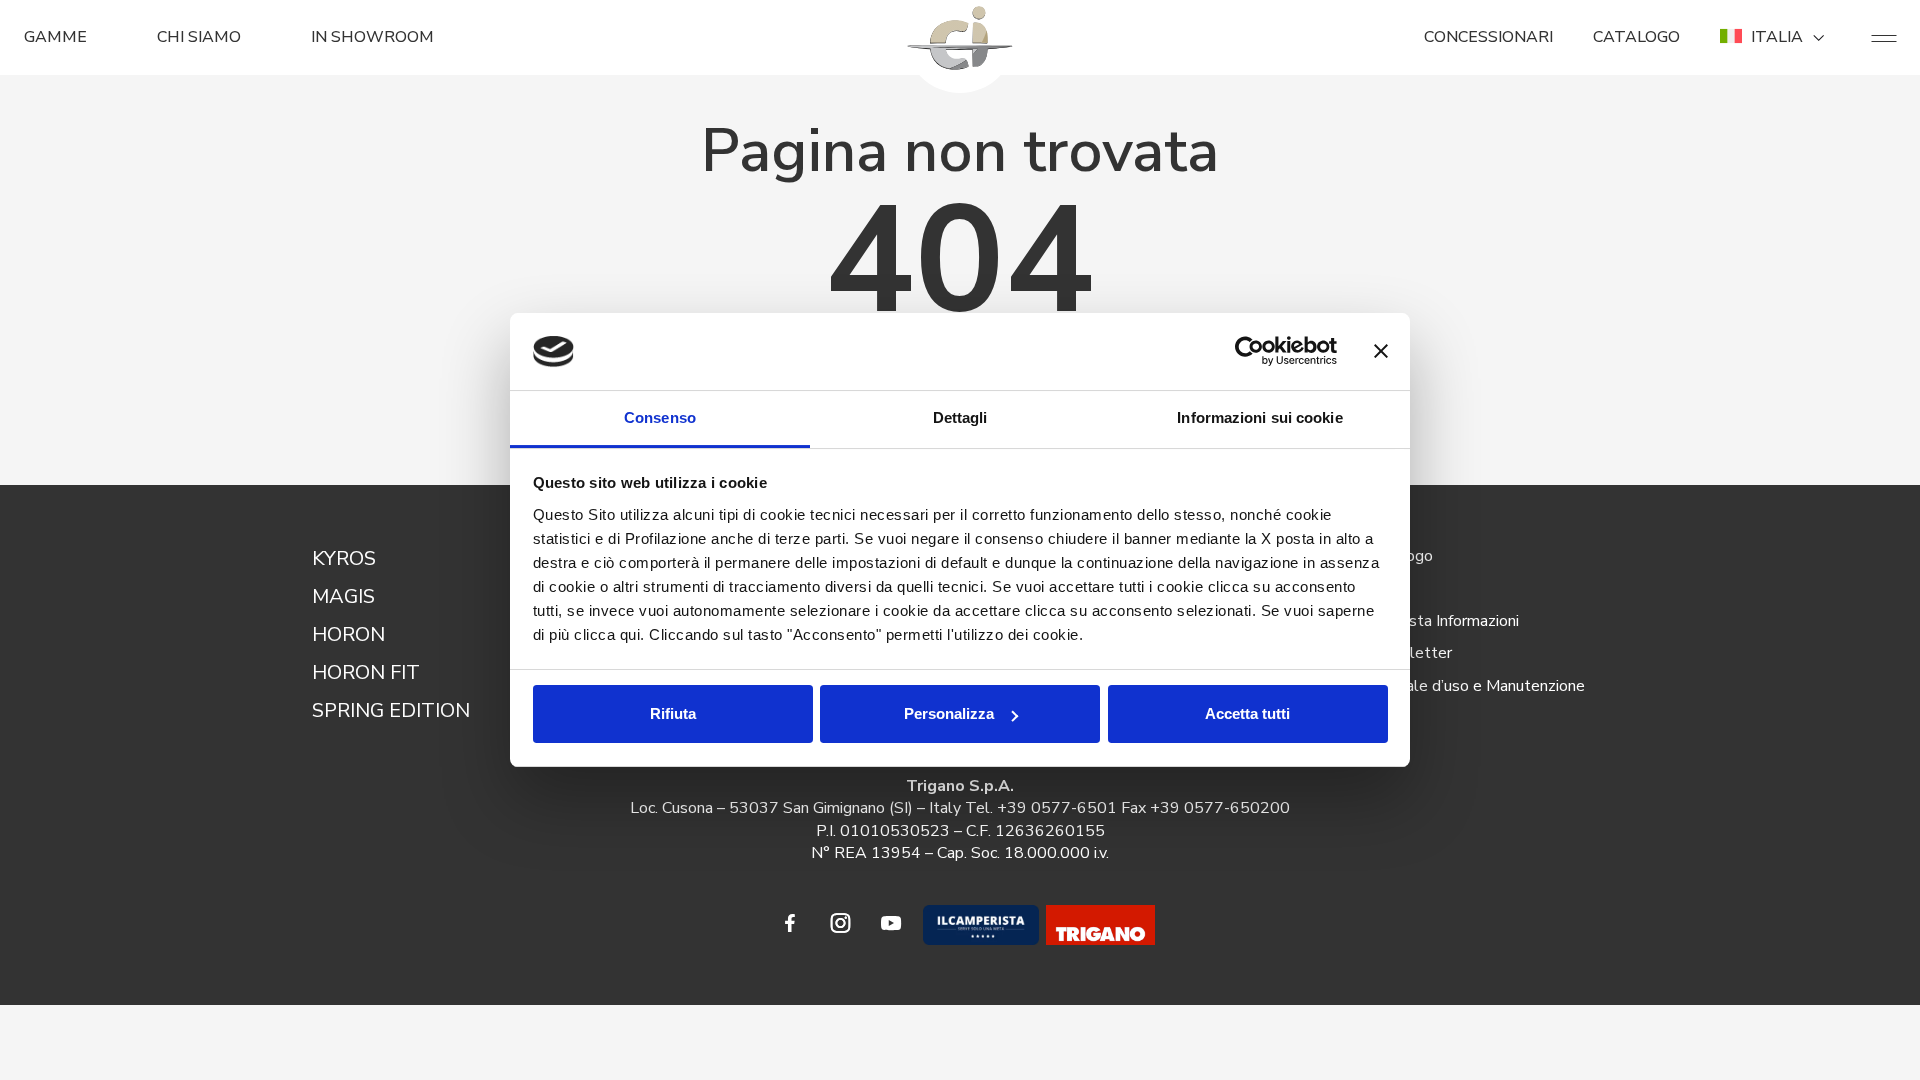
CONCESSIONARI (1488, 37)
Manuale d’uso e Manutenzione (1476, 686)
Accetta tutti (1247, 713)
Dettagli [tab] (960, 417)
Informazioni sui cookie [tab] (1259, 417)
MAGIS (343, 596)
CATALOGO (1636, 37)
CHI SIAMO (199, 37)
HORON (348, 634)
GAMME (55, 37)
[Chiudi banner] (1381, 352)
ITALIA (1777, 37)
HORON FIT (366, 672)
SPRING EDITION (391, 710)
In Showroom (372, 37)
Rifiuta (673, 713)
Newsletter (1410, 653)
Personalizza (949, 713)
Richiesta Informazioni (1443, 621)
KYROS (344, 558)
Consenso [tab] (660, 417)
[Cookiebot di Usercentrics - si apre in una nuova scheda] (1249, 352)
